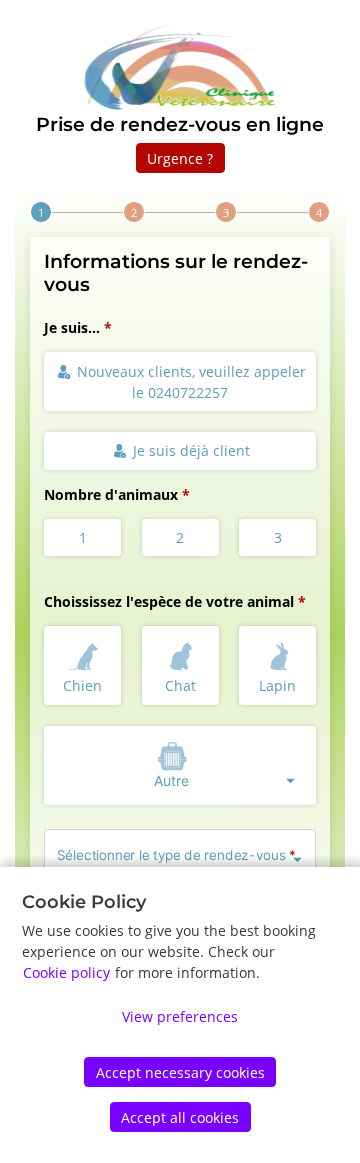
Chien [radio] (82, 685)
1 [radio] (83, 537)
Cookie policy (66, 972)
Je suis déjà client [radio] (189, 450)
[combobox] (180, 766)
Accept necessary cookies (180, 1072)
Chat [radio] (180, 685)
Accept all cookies (180, 1117)
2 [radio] (180, 537)
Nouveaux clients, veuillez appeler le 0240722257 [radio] (189, 382)
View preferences (180, 1016)
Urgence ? (180, 158)
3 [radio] (278, 537)
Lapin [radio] (277, 685)
